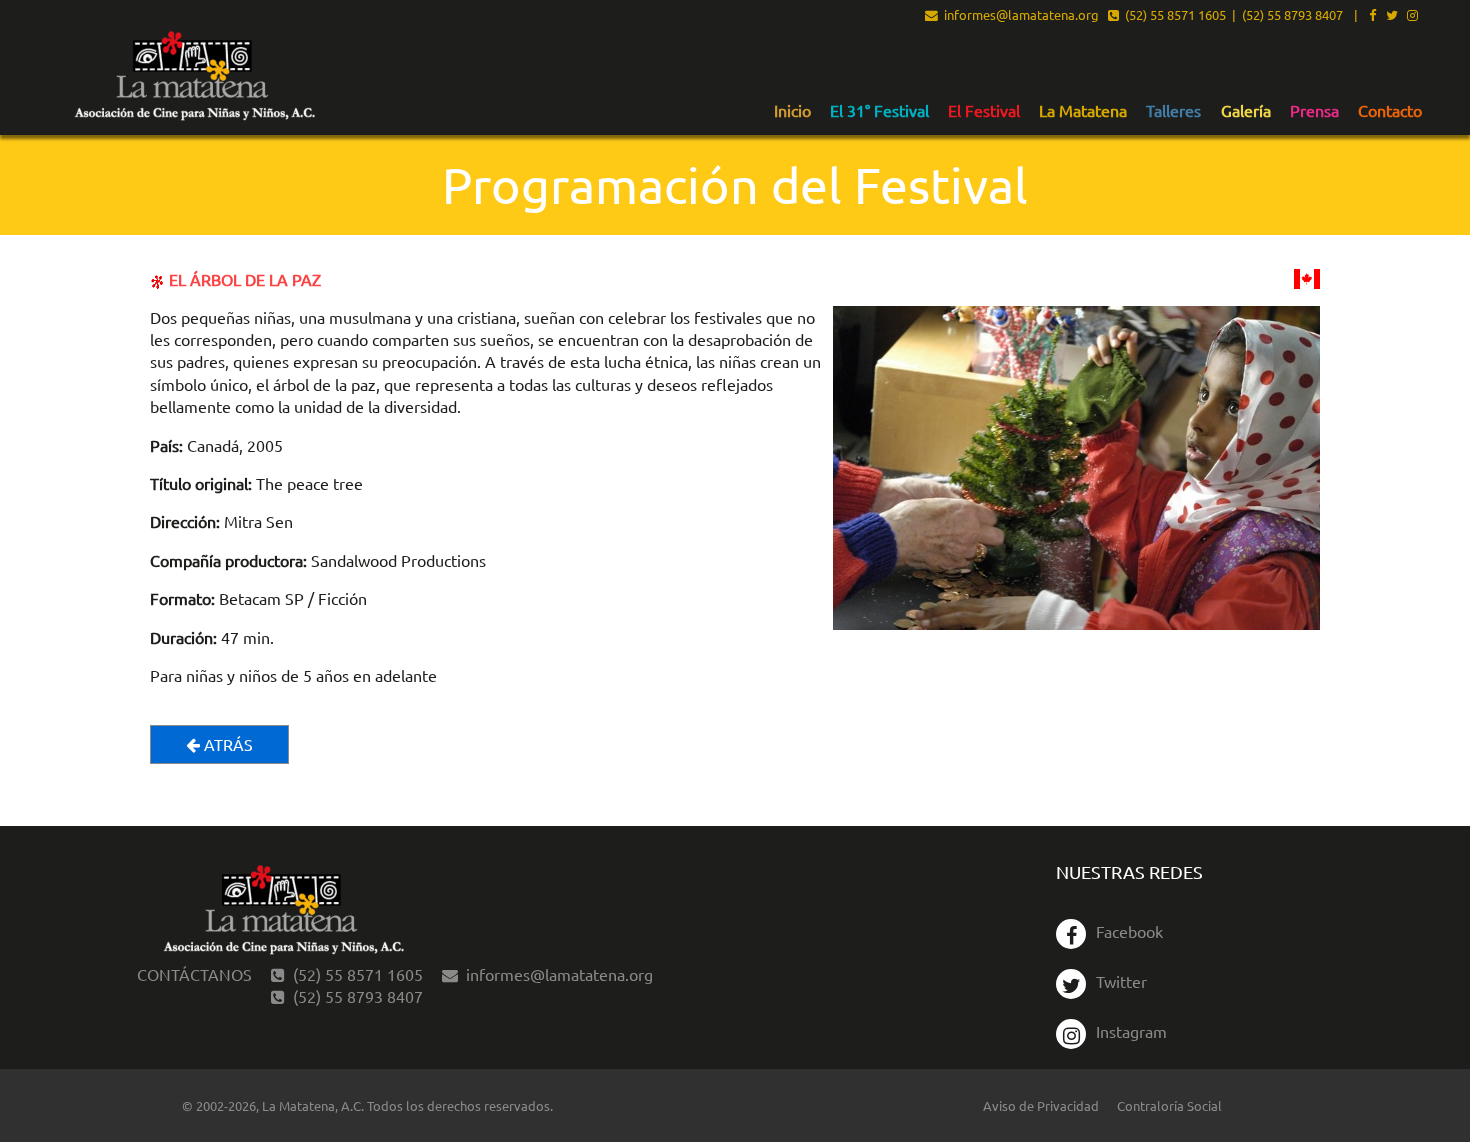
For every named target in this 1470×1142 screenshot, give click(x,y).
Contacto (1390, 111)
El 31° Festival (879, 111)
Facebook (1129, 931)
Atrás (226, 744)
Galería (1246, 111)
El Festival (984, 111)
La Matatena (1083, 111)
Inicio (792, 111)
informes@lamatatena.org (1018, 16)
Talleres (1173, 111)
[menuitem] (792, 110)
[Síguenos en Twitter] (1392, 16)
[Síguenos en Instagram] (1412, 16)
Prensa (1314, 111)
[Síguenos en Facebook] (1372, 16)
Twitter (1121, 981)
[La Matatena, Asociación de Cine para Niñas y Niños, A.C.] (194, 76)
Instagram (1131, 1031)
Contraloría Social (1169, 1105)
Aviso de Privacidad (1041, 1105)
